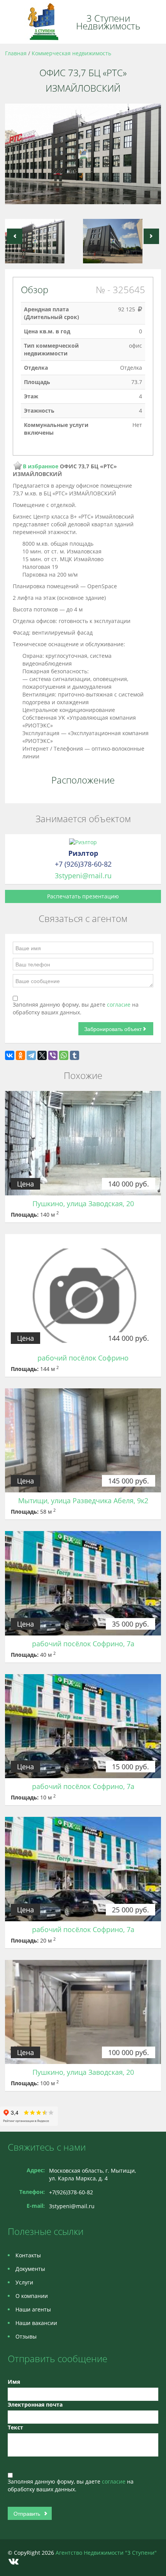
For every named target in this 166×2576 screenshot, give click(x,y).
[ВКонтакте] (10, 1055)
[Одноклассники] (20, 1055)
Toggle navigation (14, 22)
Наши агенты (33, 2309)
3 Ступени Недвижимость (108, 22)
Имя (14, 2382)
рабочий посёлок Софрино (83, 1358)
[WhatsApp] (64, 1055)
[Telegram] (31, 1055)
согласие (119, 1005)
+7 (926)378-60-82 (83, 864)
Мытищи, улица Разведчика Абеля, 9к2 (83, 1501)
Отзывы (26, 2336)
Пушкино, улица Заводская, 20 (83, 1203)
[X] (42, 1055)
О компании (32, 2296)
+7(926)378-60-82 (71, 2192)
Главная (16, 53)
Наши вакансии (36, 2323)
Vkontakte (14, 2561)
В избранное (41, 466)
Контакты (28, 2255)
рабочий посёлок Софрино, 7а (83, 1644)
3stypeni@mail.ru (83, 876)
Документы (30, 2269)
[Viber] (53, 1055)
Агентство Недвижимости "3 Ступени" (106, 2553)
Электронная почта (35, 2404)
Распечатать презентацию (83, 896)
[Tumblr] (75, 1055)
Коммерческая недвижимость (71, 53)
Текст (15, 2427)
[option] (83, 157)
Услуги (24, 2282)
